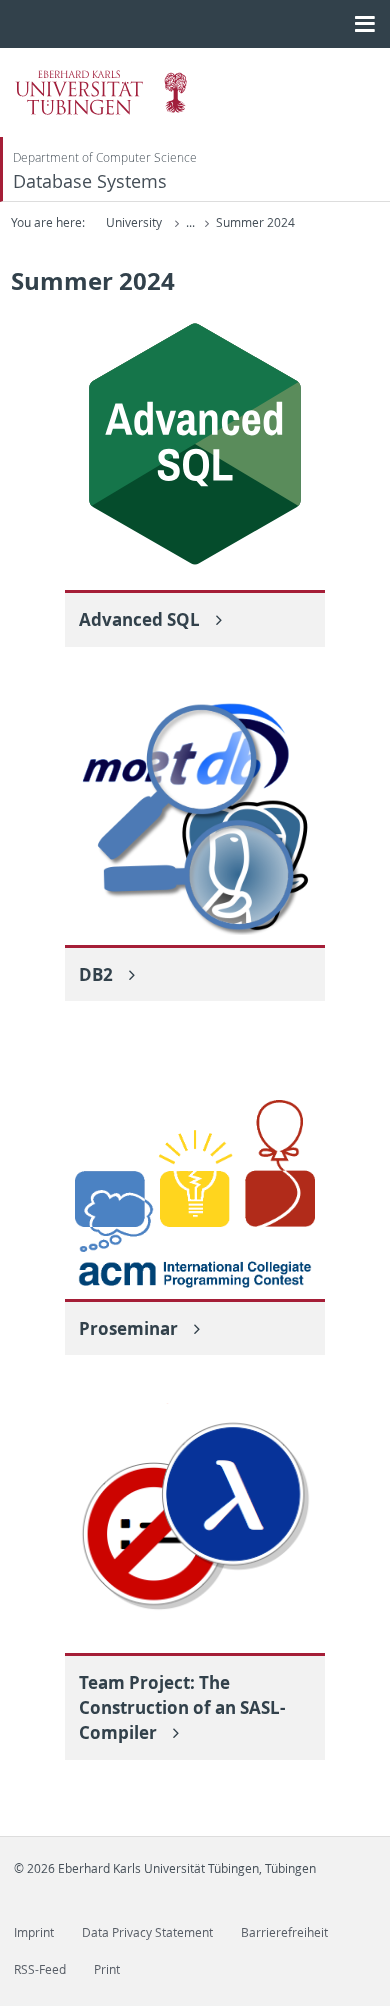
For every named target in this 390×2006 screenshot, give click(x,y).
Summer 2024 (255, 222)
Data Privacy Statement (147, 1932)
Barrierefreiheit (284, 1932)
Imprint (34, 1932)
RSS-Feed (40, 1969)
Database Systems (90, 181)
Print (107, 1969)
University (134, 222)
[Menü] (364, 24)
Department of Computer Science (105, 157)
